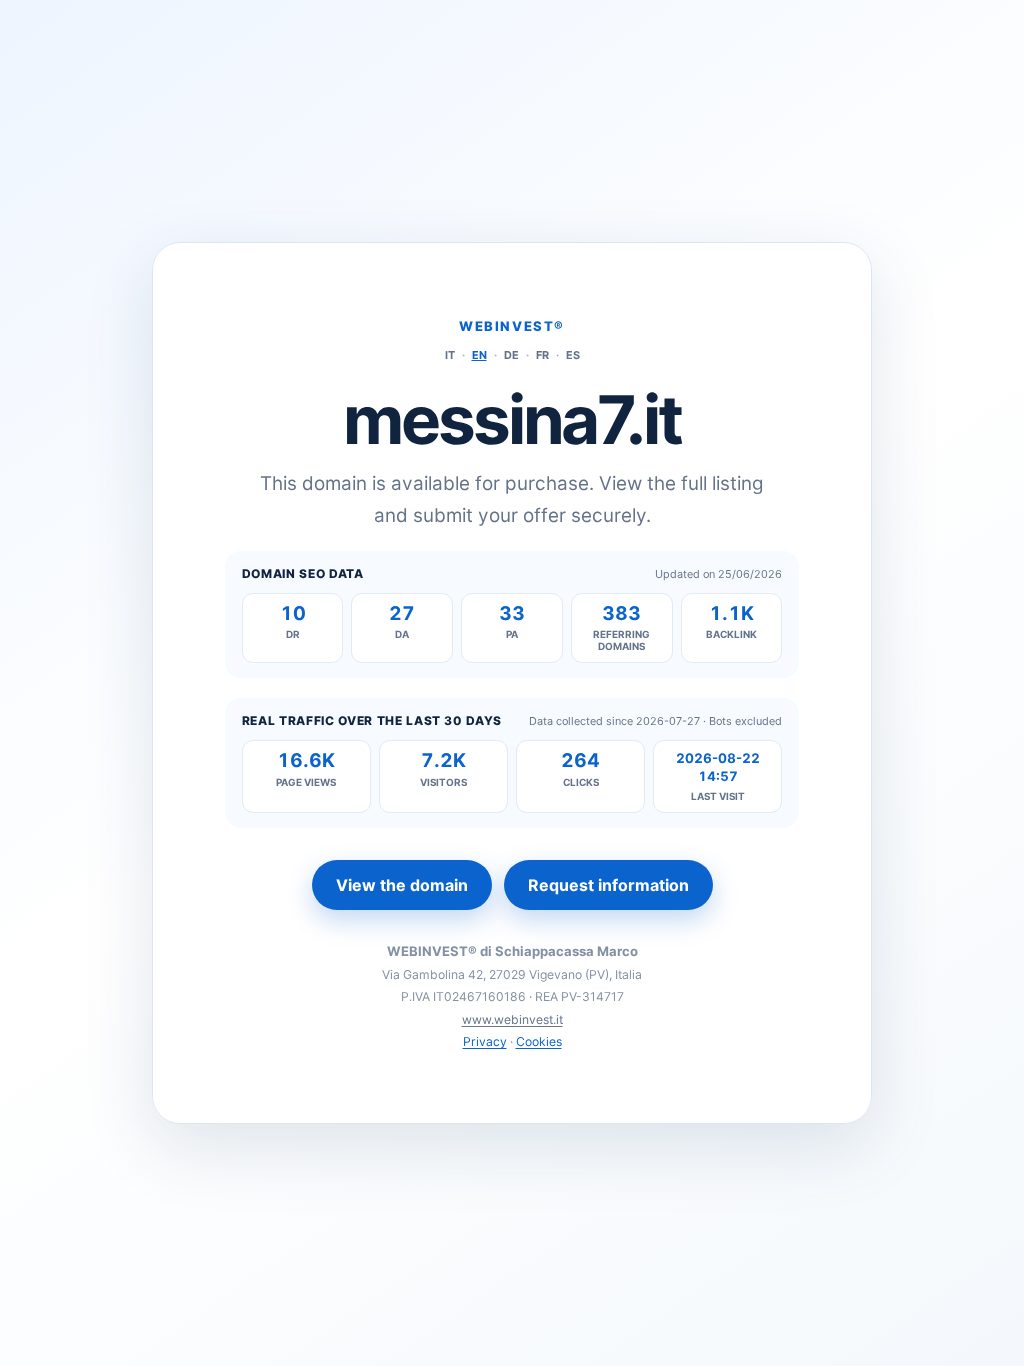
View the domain (402, 885)
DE (511, 355)
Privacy (485, 1041)
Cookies (539, 1041)
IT (450, 355)
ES (573, 355)
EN (479, 355)
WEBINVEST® (512, 326)
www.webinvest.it (512, 1019)
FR (542, 355)
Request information (608, 885)
